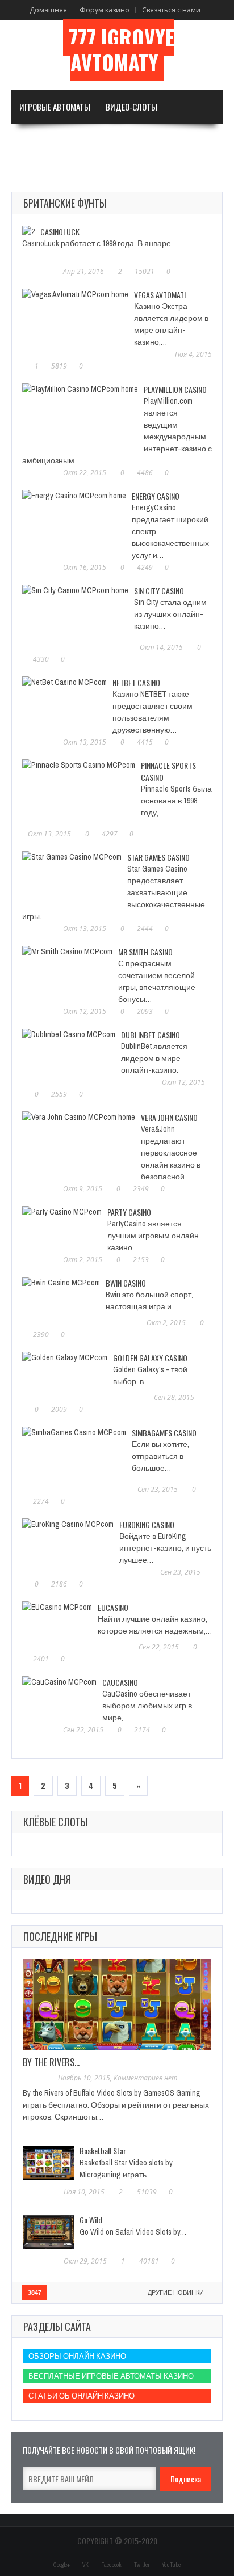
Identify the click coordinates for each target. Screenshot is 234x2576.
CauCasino (120, 1682)
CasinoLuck (60, 232)
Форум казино (105, 10)
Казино (179, 141)
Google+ (62, 2565)
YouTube (171, 2565)
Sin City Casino (159, 591)
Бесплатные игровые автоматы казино (111, 2376)
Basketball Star (103, 2150)
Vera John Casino (169, 1117)
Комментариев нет (145, 2078)
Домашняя (48, 10)
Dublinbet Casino (151, 1035)
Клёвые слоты (56, 1822)
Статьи (32, 175)
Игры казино (114, 141)
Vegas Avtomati (160, 295)
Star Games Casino (158, 857)
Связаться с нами (171, 10)
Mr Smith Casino (145, 952)
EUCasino (113, 1607)
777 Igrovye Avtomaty (122, 50)
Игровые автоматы (55, 107)
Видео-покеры (47, 141)
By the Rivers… (51, 2062)
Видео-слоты (131, 107)
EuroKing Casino (147, 1524)
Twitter (142, 2565)
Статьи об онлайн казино (82, 2396)
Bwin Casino (126, 1283)
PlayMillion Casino (175, 389)
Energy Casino (156, 496)
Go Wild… (93, 2220)
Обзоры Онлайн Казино (77, 2356)
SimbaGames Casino (164, 1433)
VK (85, 2565)
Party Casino (129, 1212)
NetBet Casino (136, 682)
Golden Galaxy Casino (150, 1358)
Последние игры (60, 1936)
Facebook (111, 2565)
